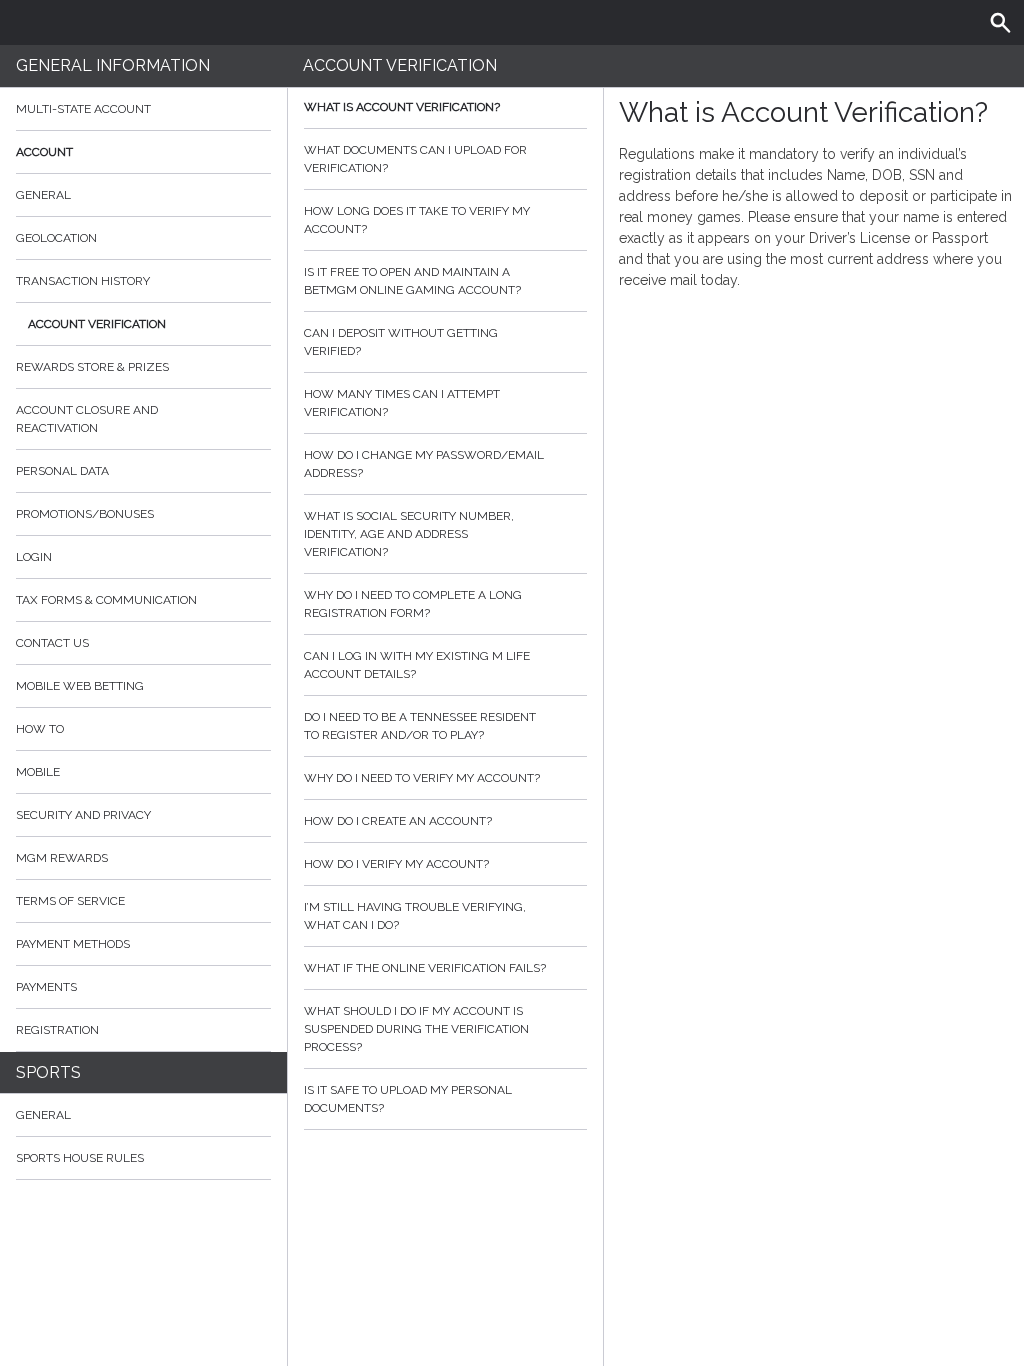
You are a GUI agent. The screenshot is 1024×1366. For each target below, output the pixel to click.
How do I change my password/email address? (424, 464)
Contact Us (52, 643)
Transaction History (83, 281)
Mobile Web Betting (80, 686)
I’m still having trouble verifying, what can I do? (415, 916)
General (43, 195)
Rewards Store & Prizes (92, 367)
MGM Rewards (62, 858)
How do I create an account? (398, 821)
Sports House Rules (80, 1158)
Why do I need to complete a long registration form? (413, 604)
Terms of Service (70, 901)
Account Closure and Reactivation (87, 419)
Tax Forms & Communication (106, 600)
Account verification (97, 324)
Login (34, 557)
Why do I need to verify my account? (422, 778)
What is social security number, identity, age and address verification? (409, 534)
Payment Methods (73, 944)
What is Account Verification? (402, 107)
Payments (46, 987)
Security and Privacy (83, 815)
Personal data (62, 471)
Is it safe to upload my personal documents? (408, 1099)
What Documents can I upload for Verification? (415, 159)
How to (40, 729)
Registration (57, 1030)
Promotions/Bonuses (85, 514)
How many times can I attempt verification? (402, 403)
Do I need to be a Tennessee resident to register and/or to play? (420, 726)
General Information (113, 65)
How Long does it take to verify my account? (417, 220)
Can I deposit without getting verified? (401, 342)
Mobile (38, 772)
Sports (48, 1072)
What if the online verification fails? (425, 968)
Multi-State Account (83, 109)
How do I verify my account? (396, 864)
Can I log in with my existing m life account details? (417, 665)
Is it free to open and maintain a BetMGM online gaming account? (412, 281)
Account (44, 152)
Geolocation (56, 238)
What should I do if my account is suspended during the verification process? (416, 1029)
